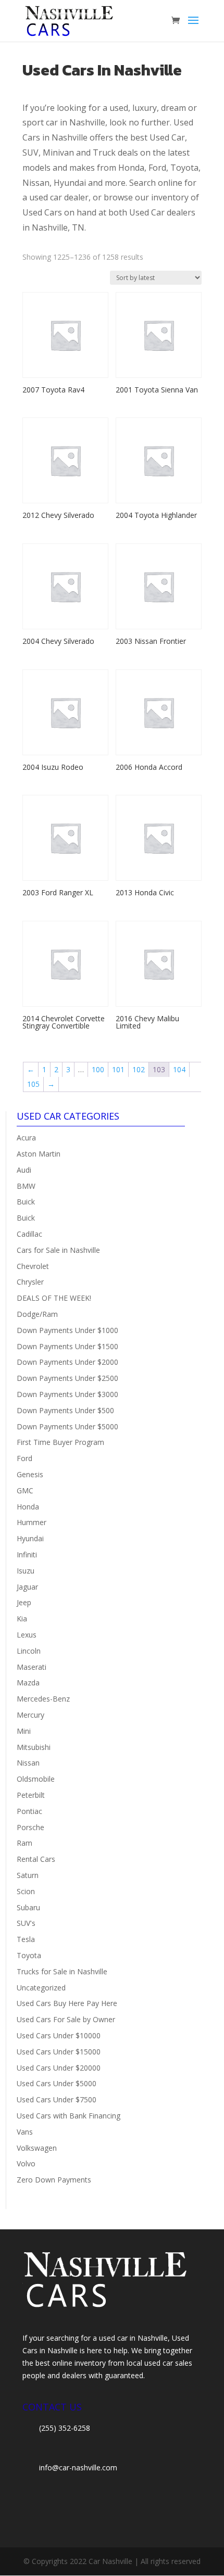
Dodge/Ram (37, 1314)
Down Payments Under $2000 (67, 1362)
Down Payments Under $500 (65, 1410)
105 (33, 1084)
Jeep (24, 1602)
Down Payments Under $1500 (67, 1346)
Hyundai (30, 1538)
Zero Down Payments (54, 2180)
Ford (24, 1458)
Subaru (28, 1907)
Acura (26, 1138)
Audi (24, 1170)
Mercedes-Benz (43, 1699)
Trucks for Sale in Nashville (62, 1971)
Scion (26, 1891)
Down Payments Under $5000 (67, 1426)
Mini (24, 1731)
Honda (28, 1507)
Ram (24, 1843)
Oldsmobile (36, 1779)
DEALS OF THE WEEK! (54, 1298)
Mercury (30, 1715)
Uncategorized (41, 1988)
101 (118, 1069)
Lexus (27, 1635)
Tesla (26, 1939)
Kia (22, 1619)
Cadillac (29, 1234)
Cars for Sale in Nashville (58, 1250)
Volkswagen (37, 2148)
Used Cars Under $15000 (59, 2052)
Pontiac (29, 1811)
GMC (25, 1490)
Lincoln (29, 1651)
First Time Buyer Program (60, 1442)
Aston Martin (39, 1154)
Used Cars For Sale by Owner (66, 2019)
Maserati (32, 1667)
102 (139, 1069)
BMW (26, 1186)
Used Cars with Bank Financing (69, 2116)
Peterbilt (31, 1795)
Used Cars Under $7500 (57, 2099)
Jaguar (27, 1587)
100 (98, 1069)
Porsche (30, 1827)
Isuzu (26, 1571)
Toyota (29, 1955)
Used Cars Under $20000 (59, 2068)
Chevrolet (33, 1266)
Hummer (32, 1522)
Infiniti (27, 1555)
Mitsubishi (34, 1747)
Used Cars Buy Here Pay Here (67, 2003)
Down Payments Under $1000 (67, 1330)
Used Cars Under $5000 (57, 2083)
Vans (25, 2132)
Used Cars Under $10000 (59, 2035)
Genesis (30, 1474)
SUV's (26, 1923)
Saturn (28, 1875)
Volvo (26, 2163)
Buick (26, 1202)
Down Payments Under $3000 (67, 1394)
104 (179, 1069)
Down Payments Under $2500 (67, 1378)
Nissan (28, 1763)
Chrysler (30, 1282)
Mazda (28, 1683)
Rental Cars (36, 1859)
